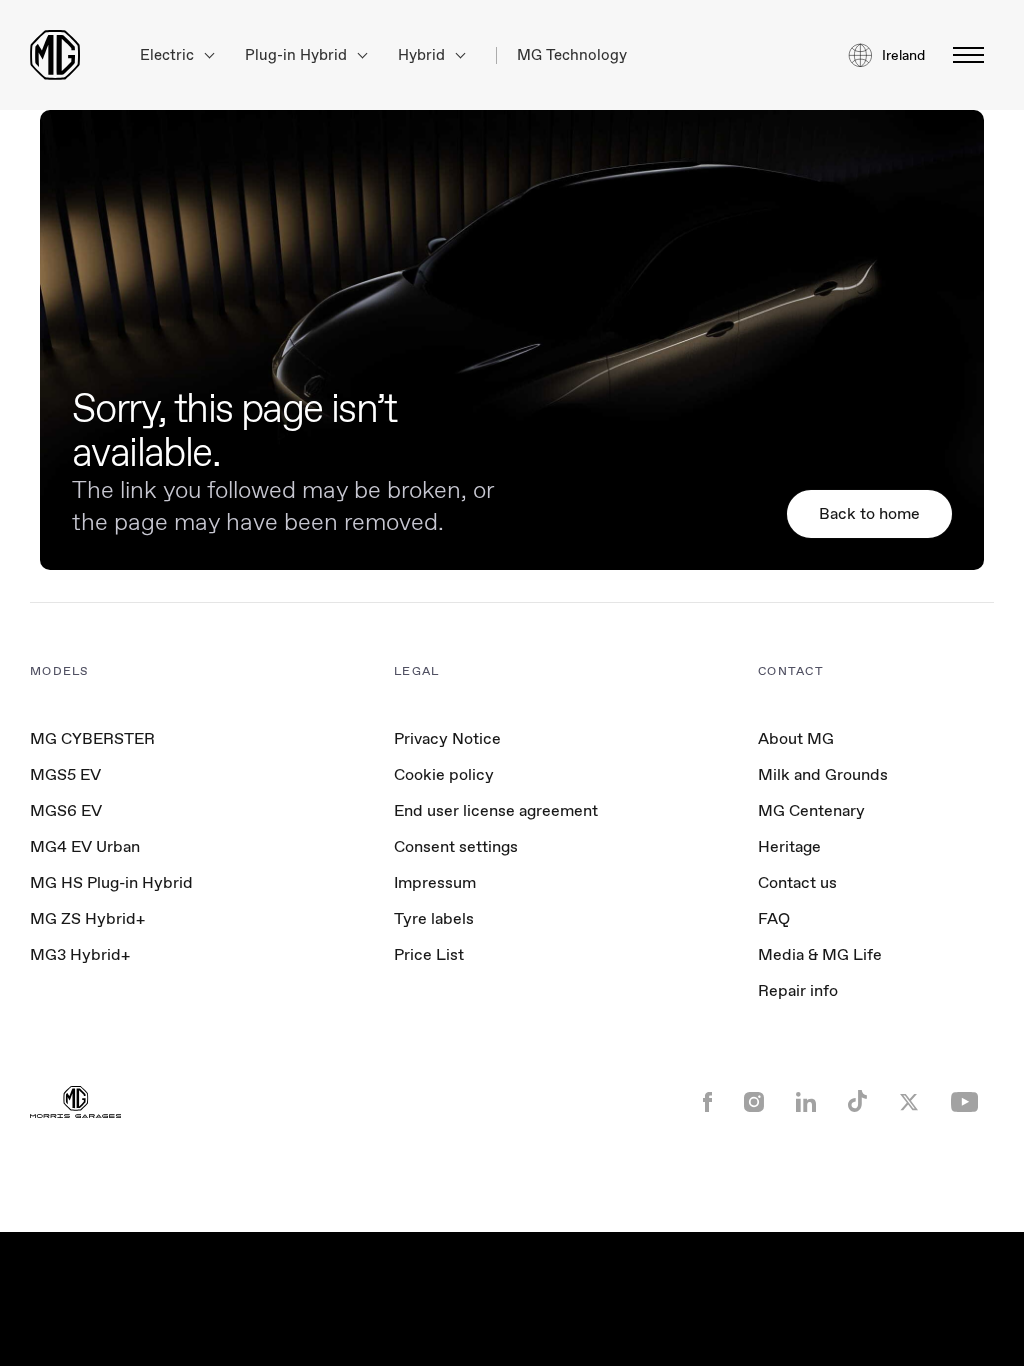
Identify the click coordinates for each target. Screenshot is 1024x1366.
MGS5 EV (65, 774)
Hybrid (423, 55)
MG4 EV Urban (85, 846)
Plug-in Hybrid (298, 55)
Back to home (869, 513)
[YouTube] (964, 1104)
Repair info (798, 990)
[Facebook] (707, 1104)
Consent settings (456, 847)
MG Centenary (811, 810)
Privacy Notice (447, 738)
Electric (169, 55)
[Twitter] (909, 1104)
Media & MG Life (820, 954)
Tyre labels (434, 918)
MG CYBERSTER (92, 738)
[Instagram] (754, 1104)
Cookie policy (444, 774)
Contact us (797, 882)
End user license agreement (496, 810)
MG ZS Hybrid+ (87, 918)
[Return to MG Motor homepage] (55, 55)
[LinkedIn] (806, 1104)
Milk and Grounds (823, 774)
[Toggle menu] (962, 55)
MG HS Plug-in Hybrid (111, 882)
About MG (796, 738)
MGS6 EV (66, 810)
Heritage (789, 846)
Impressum (435, 882)
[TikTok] (857, 1103)
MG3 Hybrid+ (80, 954)
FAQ (774, 918)
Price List (429, 954)
